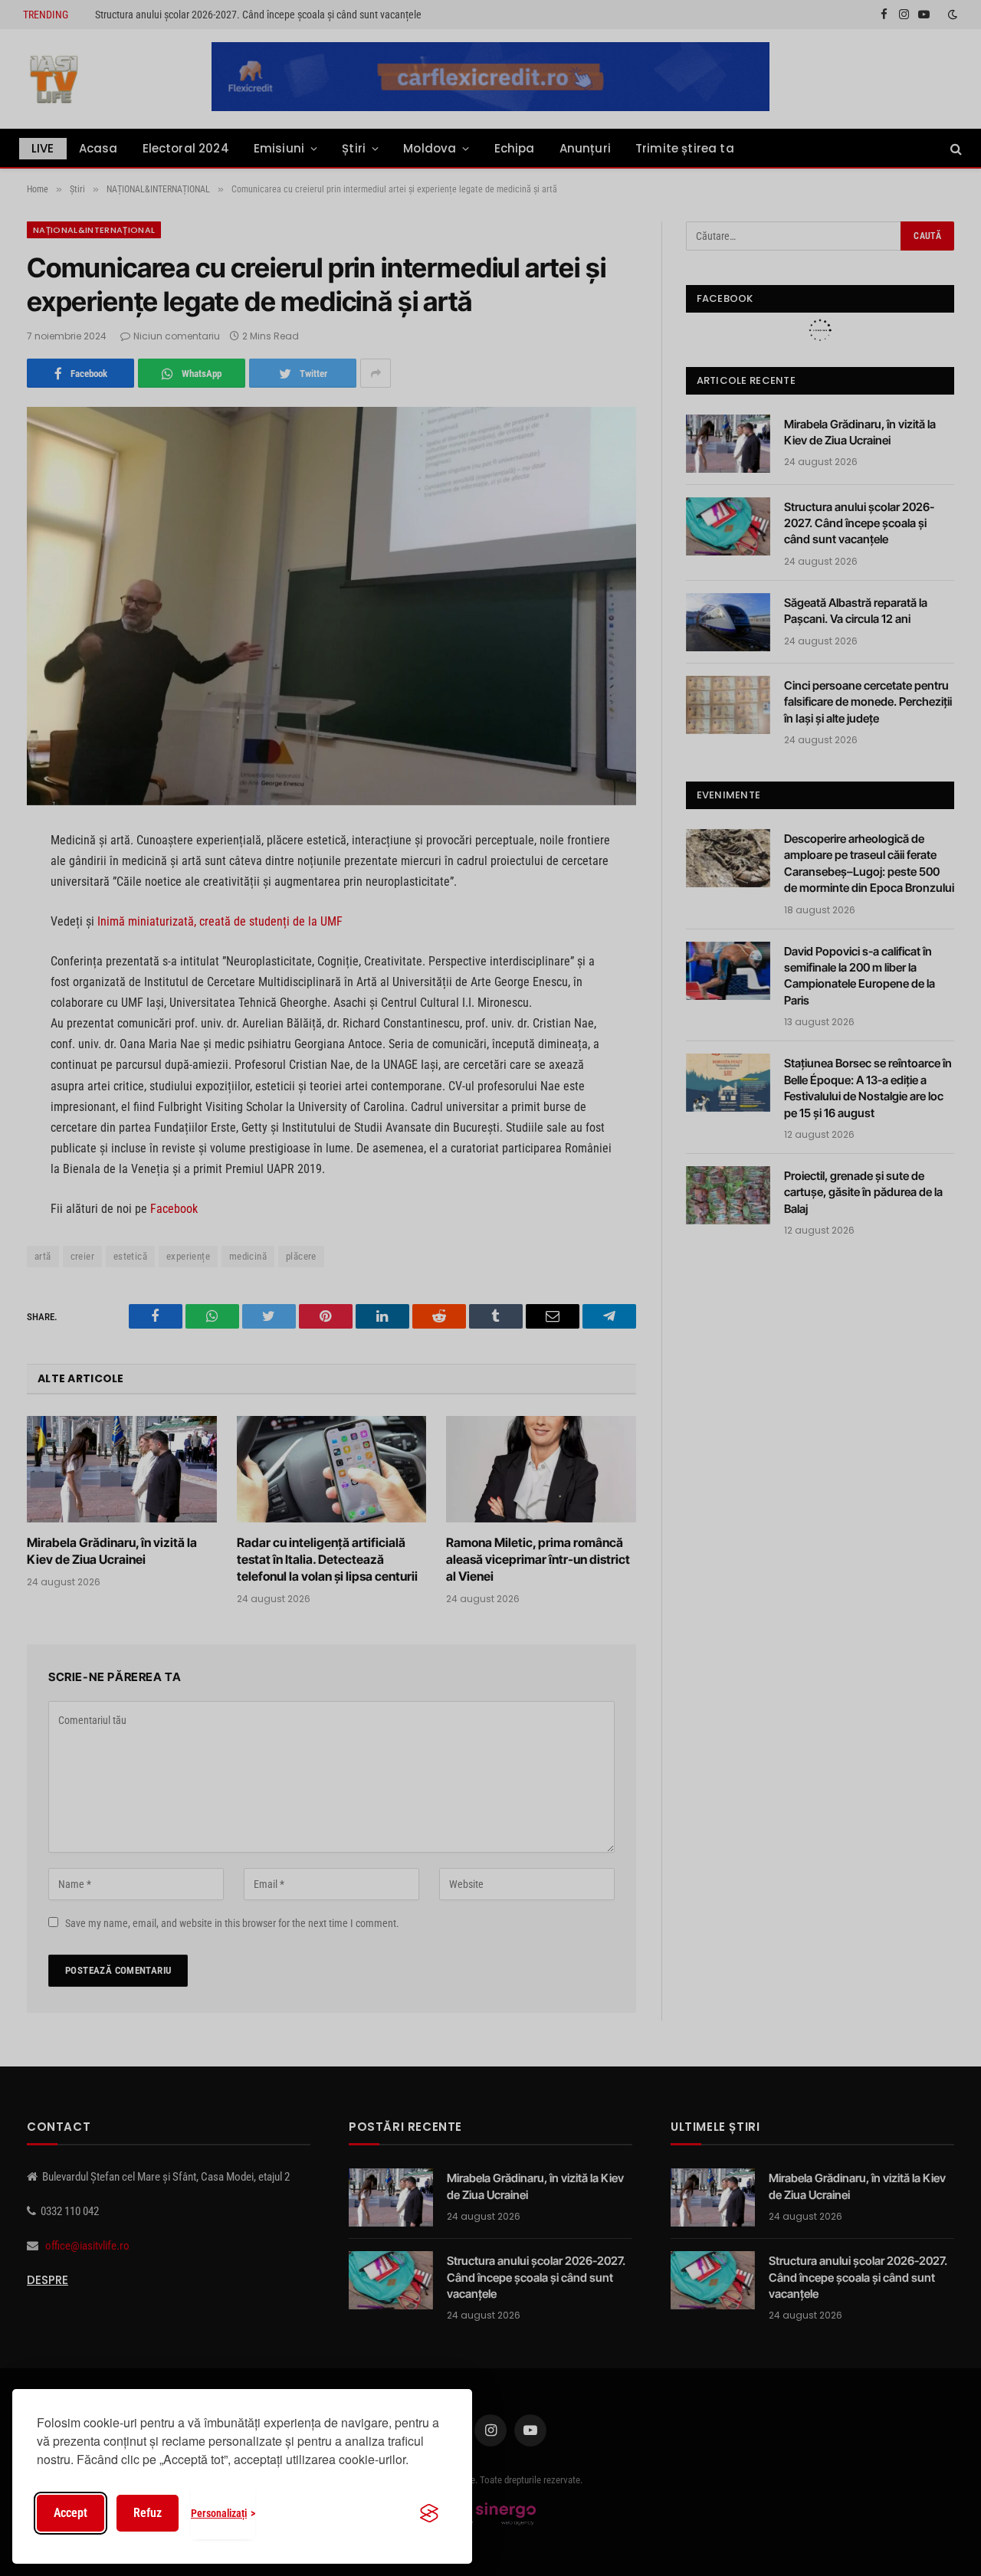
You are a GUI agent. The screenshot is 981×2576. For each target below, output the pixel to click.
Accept (71, 2513)
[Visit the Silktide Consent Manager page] (429, 2513)
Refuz (148, 2513)
